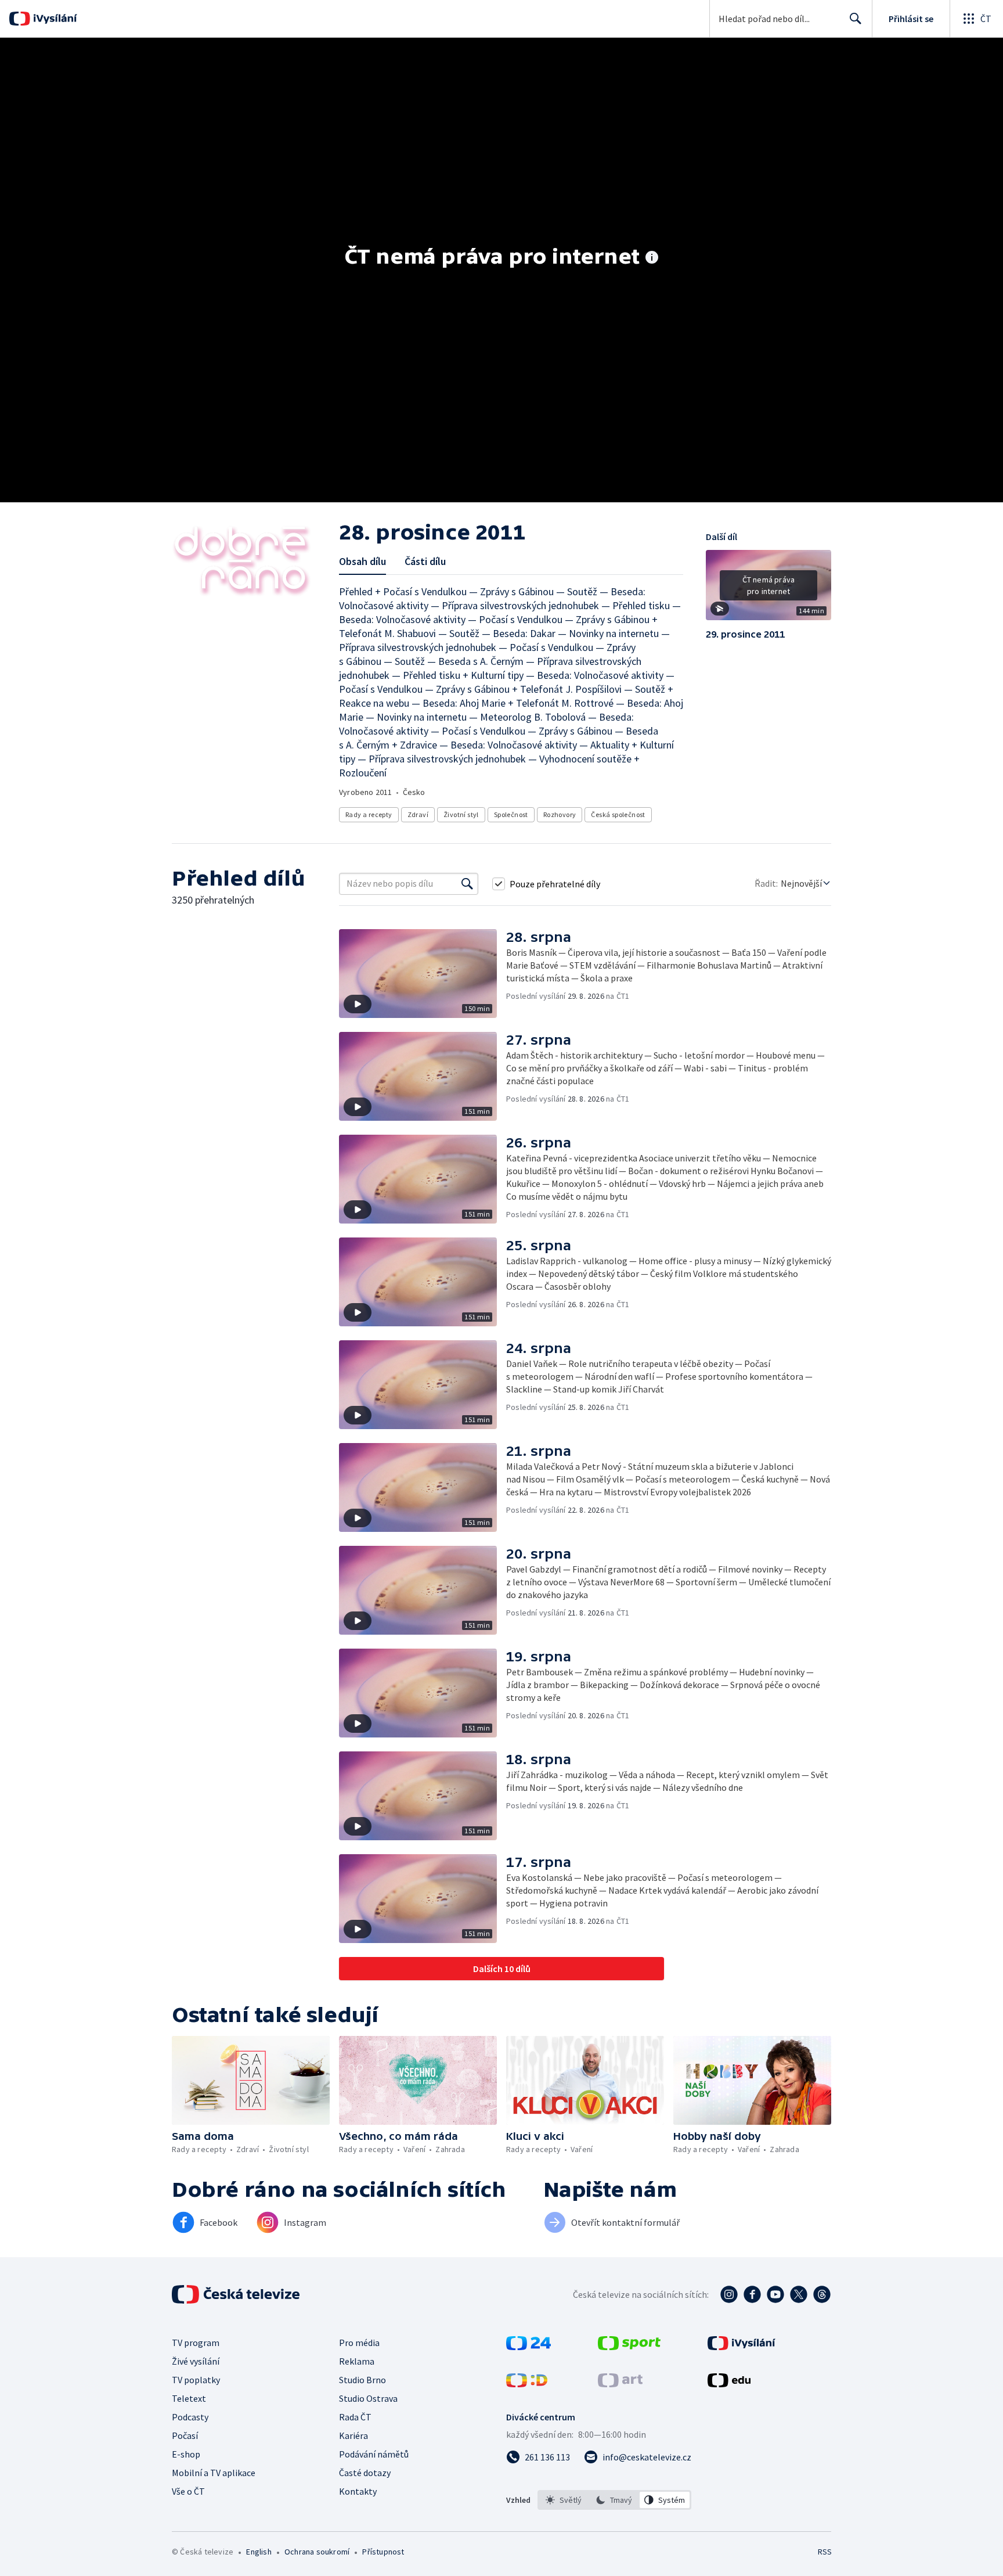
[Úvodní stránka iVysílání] (54, 19)
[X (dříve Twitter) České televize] (799, 2294)
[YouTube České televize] (775, 2294)
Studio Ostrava (368, 2398)
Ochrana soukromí (317, 2552)
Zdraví (418, 814)
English (259, 2552)
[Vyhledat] (467, 884)
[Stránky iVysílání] (742, 2347)
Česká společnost (618, 814)
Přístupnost (383, 2552)
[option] (564, 2500)
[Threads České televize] (822, 2294)
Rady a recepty (369, 814)
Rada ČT (355, 2417)
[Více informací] (652, 258)
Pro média (359, 2343)
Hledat (856, 19)
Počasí (185, 2435)
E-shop (186, 2454)
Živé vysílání (196, 2361)
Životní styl (461, 814)
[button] (769, 589)
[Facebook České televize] (752, 2294)
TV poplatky (196, 2380)
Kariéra (353, 2435)
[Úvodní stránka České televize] (237, 2294)
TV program (196, 2343)
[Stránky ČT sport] (629, 2347)
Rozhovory (560, 814)
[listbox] (614, 2500)
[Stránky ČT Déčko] (527, 2384)
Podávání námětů (374, 2454)
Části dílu (425, 561)
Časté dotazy (365, 2473)
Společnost (511, 814)
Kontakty (358, 2491)
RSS (825, 2552)
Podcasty (190, 2417)
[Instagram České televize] (729, 2294)
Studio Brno (362, 2380)
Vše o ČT (188, 2491)
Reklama (357, 2361)
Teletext (189, 2398)
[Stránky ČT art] (620, 2384)
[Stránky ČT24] (528, 2347)
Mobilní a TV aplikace (214, 2473)
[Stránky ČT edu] (729, 2384)
